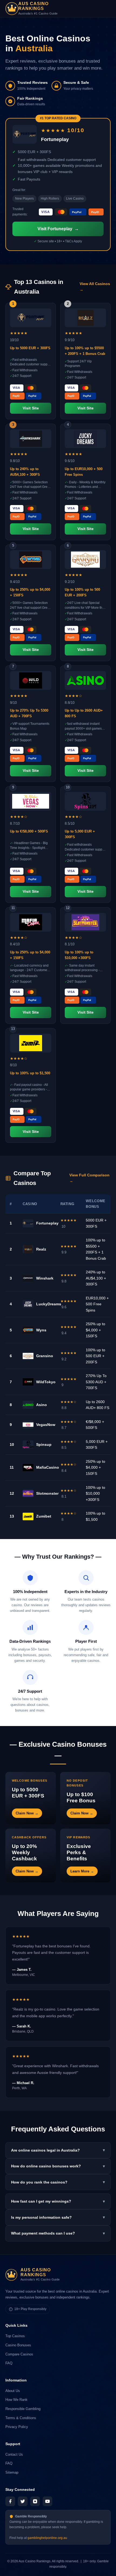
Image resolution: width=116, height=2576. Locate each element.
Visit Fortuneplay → (58, 229)
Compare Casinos (19, 2354)
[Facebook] (10, 2501)
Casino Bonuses (18, 2345)
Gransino (45, 1356)
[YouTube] (47, 2501)
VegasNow (46, 1425)
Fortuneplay (47, 1223)
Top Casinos (15, 2336)
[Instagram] (35, 2501)
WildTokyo (46, 1382)
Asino (42, 1405)
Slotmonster (47, 1493)
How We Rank (16, 2400)
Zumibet (44, 1516)
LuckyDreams (49, 1304)
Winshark (45, 1278)
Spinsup (44, 1444)
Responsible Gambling (23, 2409)
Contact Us (14, 2454)
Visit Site (31, 408)
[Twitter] (23, 2501)
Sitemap (12, 2472)
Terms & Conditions (21, 2418)
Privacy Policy (17, 2427)
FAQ (9, 2363)
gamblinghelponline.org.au (47, 2538)
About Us (13, 2391)
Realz (41, 1249)
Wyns (41, 1330)
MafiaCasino (48, 1467)
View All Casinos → (95, 287)
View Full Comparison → (89, 1178)
